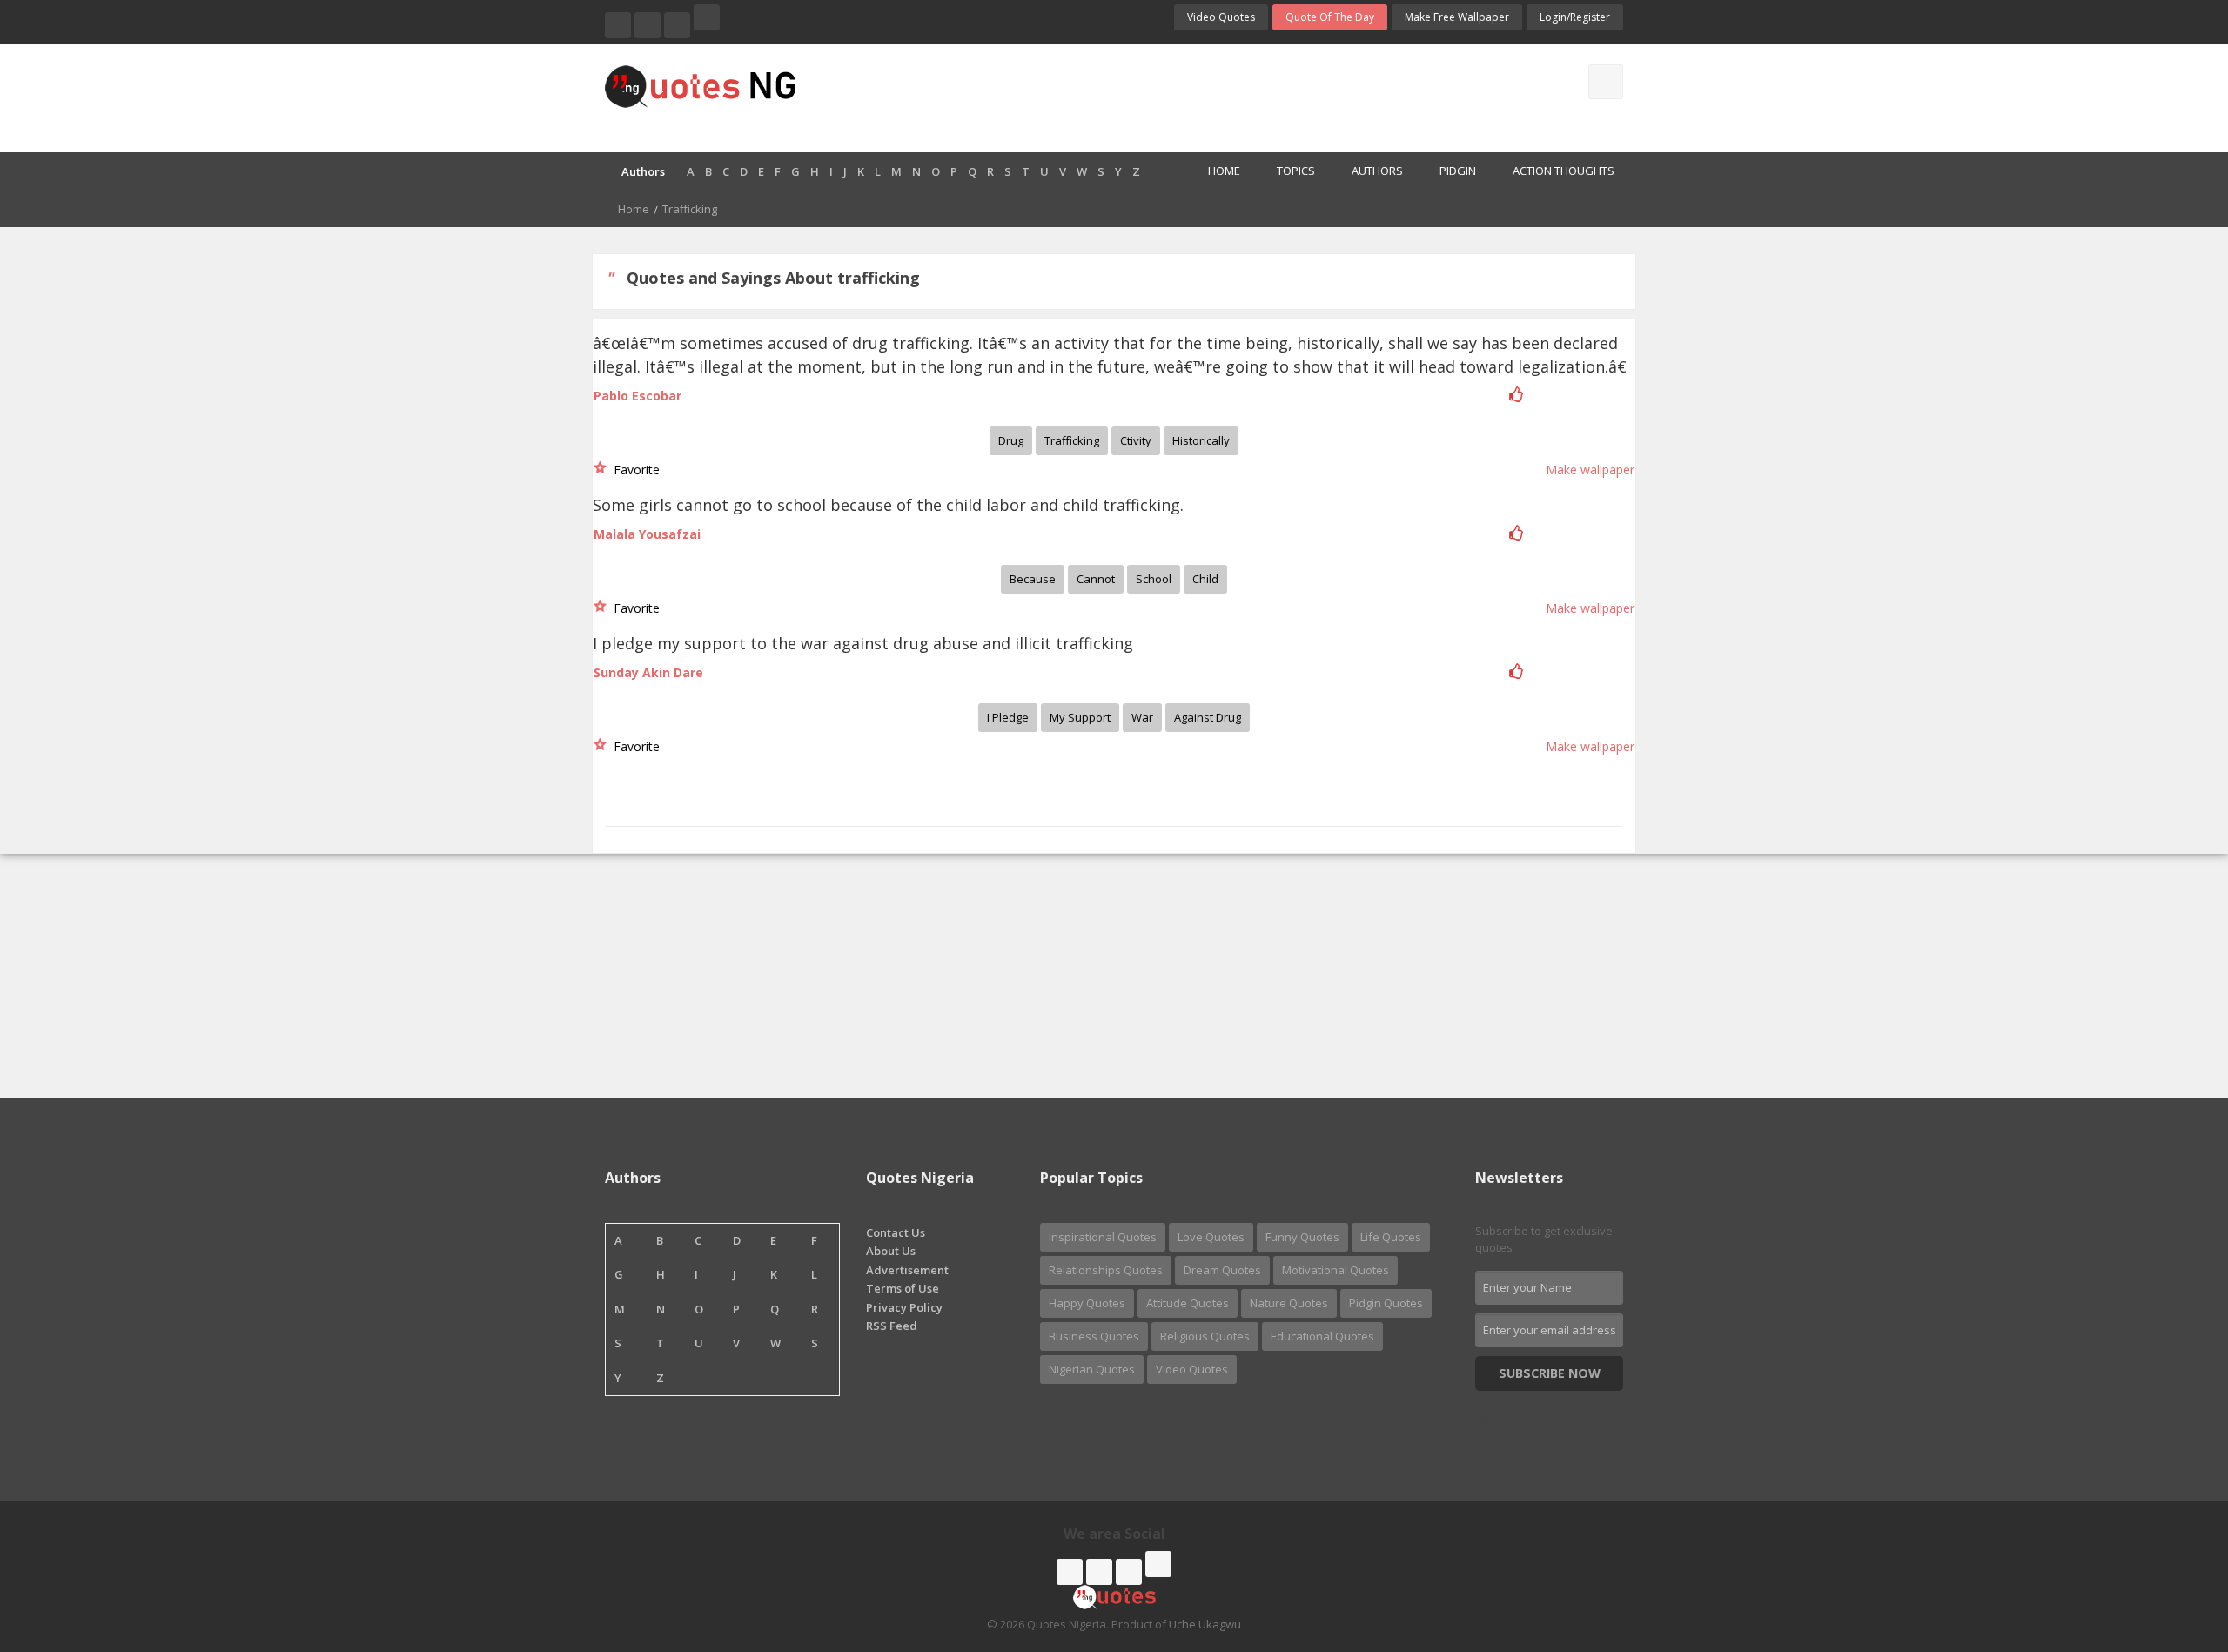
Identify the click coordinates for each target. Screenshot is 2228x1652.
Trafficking (1072, 440)
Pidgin (1458, 171)
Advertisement (907, 1270)
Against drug (1208, 717)
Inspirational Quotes (1103, 1237)
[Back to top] (2171, 1543)
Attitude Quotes (1188, 1303)
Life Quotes (1391, 1237)
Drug (1011, 440)
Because (1033, 579)
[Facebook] (618, 25)
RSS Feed (892, 1326)
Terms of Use (903, 1288)
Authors (1377, 171)
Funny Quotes (1302, 1237)
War (1142, 717)
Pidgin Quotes (1386, 1303)
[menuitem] (1215, 172)
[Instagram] (677, 25)
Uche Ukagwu (1205, 1624)
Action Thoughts (1564, 171)
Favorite (633, 470)
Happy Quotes (1087, 1303)
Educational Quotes (1322, 1336)
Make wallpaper (1590, 470)
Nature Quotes (1289, 1303)
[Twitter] (648, 25)
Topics (1296, 171)
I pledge (1008, 717)
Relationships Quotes (1106, 1270)
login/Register (1575, 17)
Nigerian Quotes (1092, 1369)
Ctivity (1136, 440)
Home (1224, 171)
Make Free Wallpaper (1457, 17)
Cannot (1096, 579)
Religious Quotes (1205, 1336)
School (1154, 579)
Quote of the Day (1330, 17)
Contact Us (896, 1232)
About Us (891, 1251)
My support (1080, 717)
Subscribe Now (1550, 1373)
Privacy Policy (904, 1307)
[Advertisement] (1183, 96)
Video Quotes (1221, 17)
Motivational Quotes (1335, 1270)
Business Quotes (1094, 1336)
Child (1205, 579)
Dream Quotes (1222, 1270)
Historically (1201, 440)
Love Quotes (1211, 1237)
